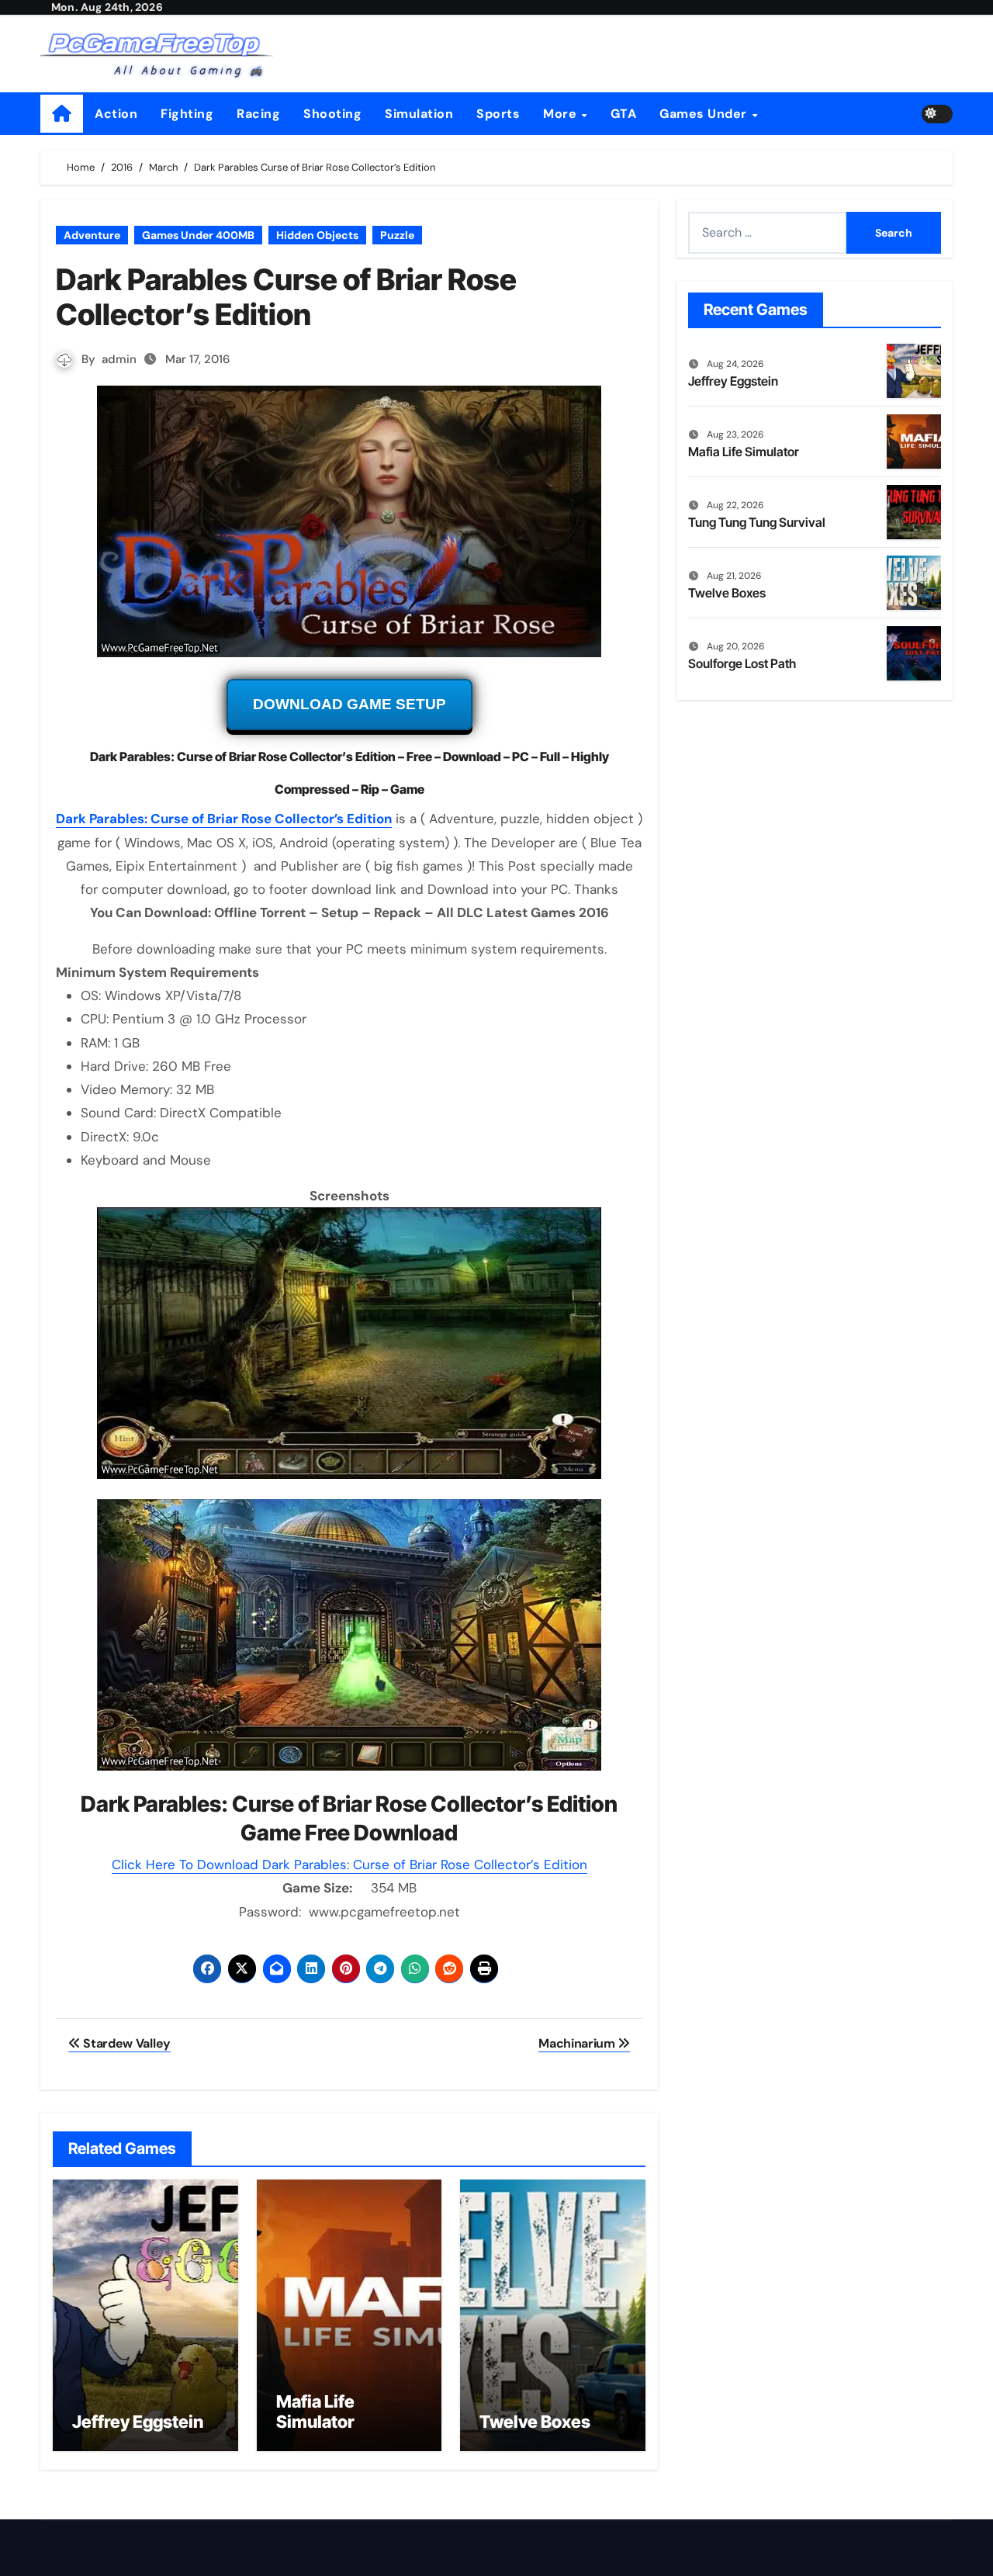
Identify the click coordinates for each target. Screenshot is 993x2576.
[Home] (62, 114)
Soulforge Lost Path (742, 663)
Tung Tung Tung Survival (757, 522)
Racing (258, 114)
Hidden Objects (317, 235)
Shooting (332, 114)
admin (119, 359)
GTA (624, 114)
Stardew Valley (126, 2043)
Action (116, 114)
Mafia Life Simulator (315, 2412)
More (562, 114)
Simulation (419, 114)
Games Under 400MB (198, 235)
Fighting (187, 114)
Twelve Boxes (535, 2422)
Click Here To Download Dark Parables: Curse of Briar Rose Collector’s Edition (349, 1864)
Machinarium (578, 2043)
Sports (498, 114)
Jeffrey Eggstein (138, 2422)
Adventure (92, 235)
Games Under (705, 114)
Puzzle (397, 235)
